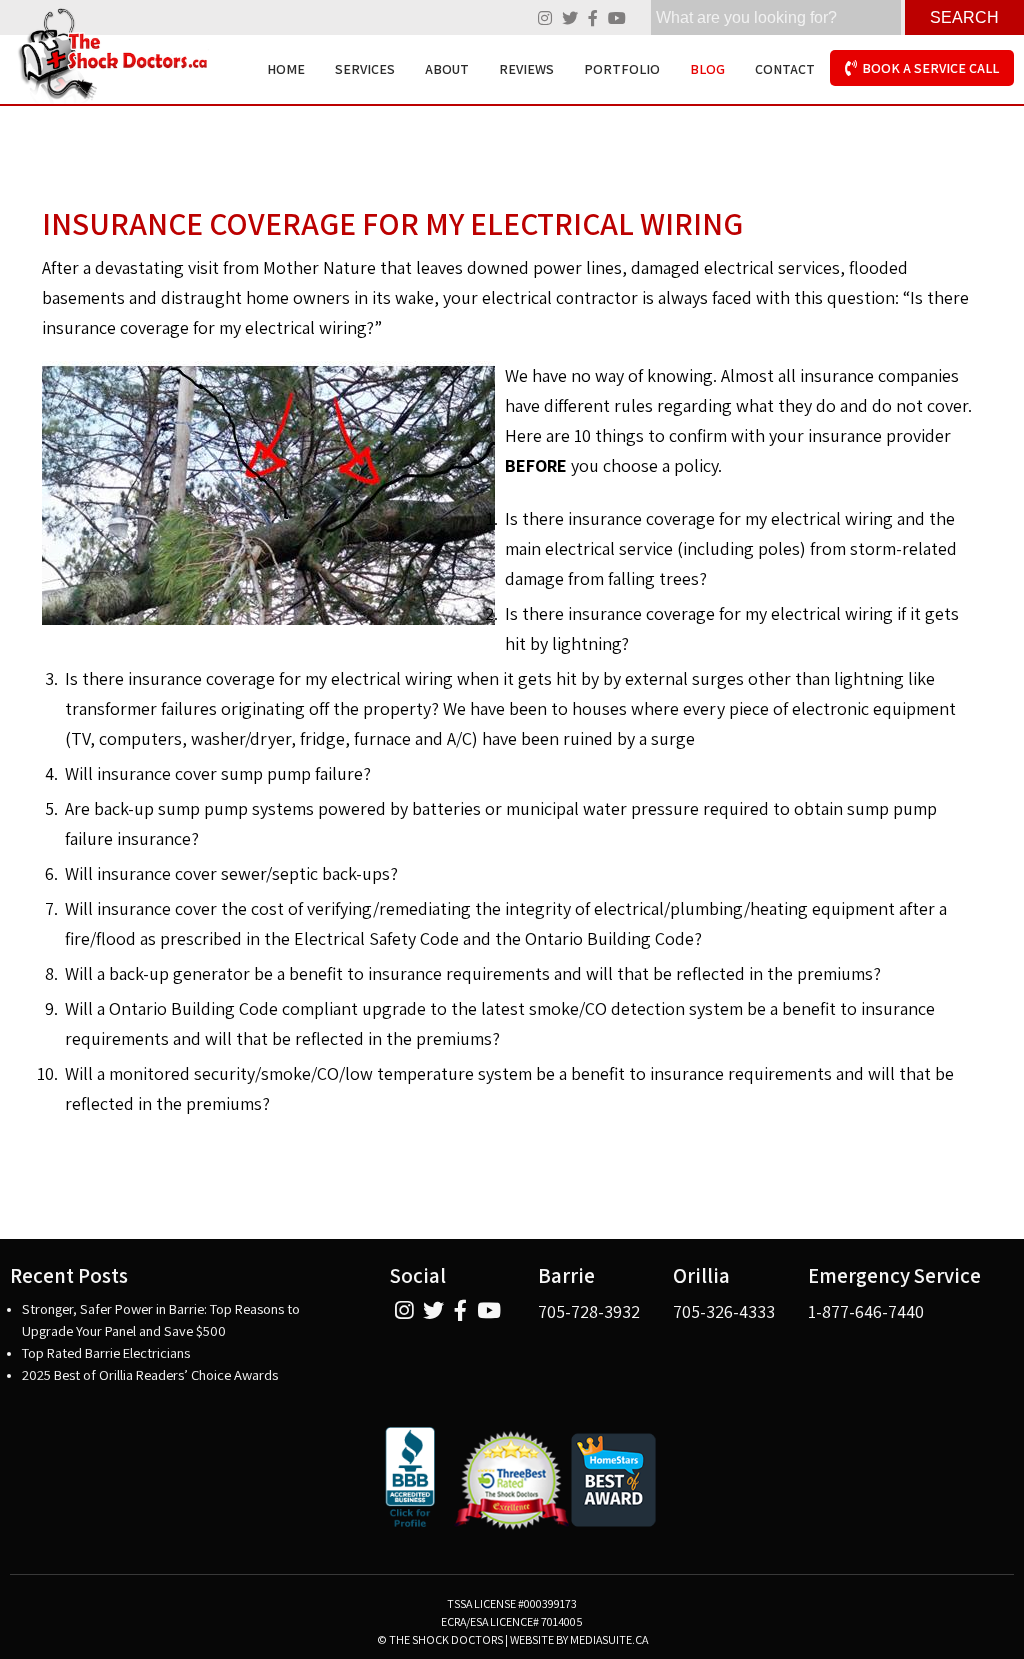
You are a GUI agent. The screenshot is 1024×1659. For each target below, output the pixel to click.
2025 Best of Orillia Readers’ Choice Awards (150, 1374)
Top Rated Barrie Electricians (106, 1352)
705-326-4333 (724, 1311)
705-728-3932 (589, 1311)
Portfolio (622, 69)
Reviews (526, 69)
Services (365, 69)
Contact (785, 69)
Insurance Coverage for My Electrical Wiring (392, 223)
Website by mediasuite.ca (579, 1639)
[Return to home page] (107, 54)
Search (964, 17)
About (447, 69)
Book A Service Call (930, 68)
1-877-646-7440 (866, 1311)
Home (286, 69)
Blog (707, 69)
